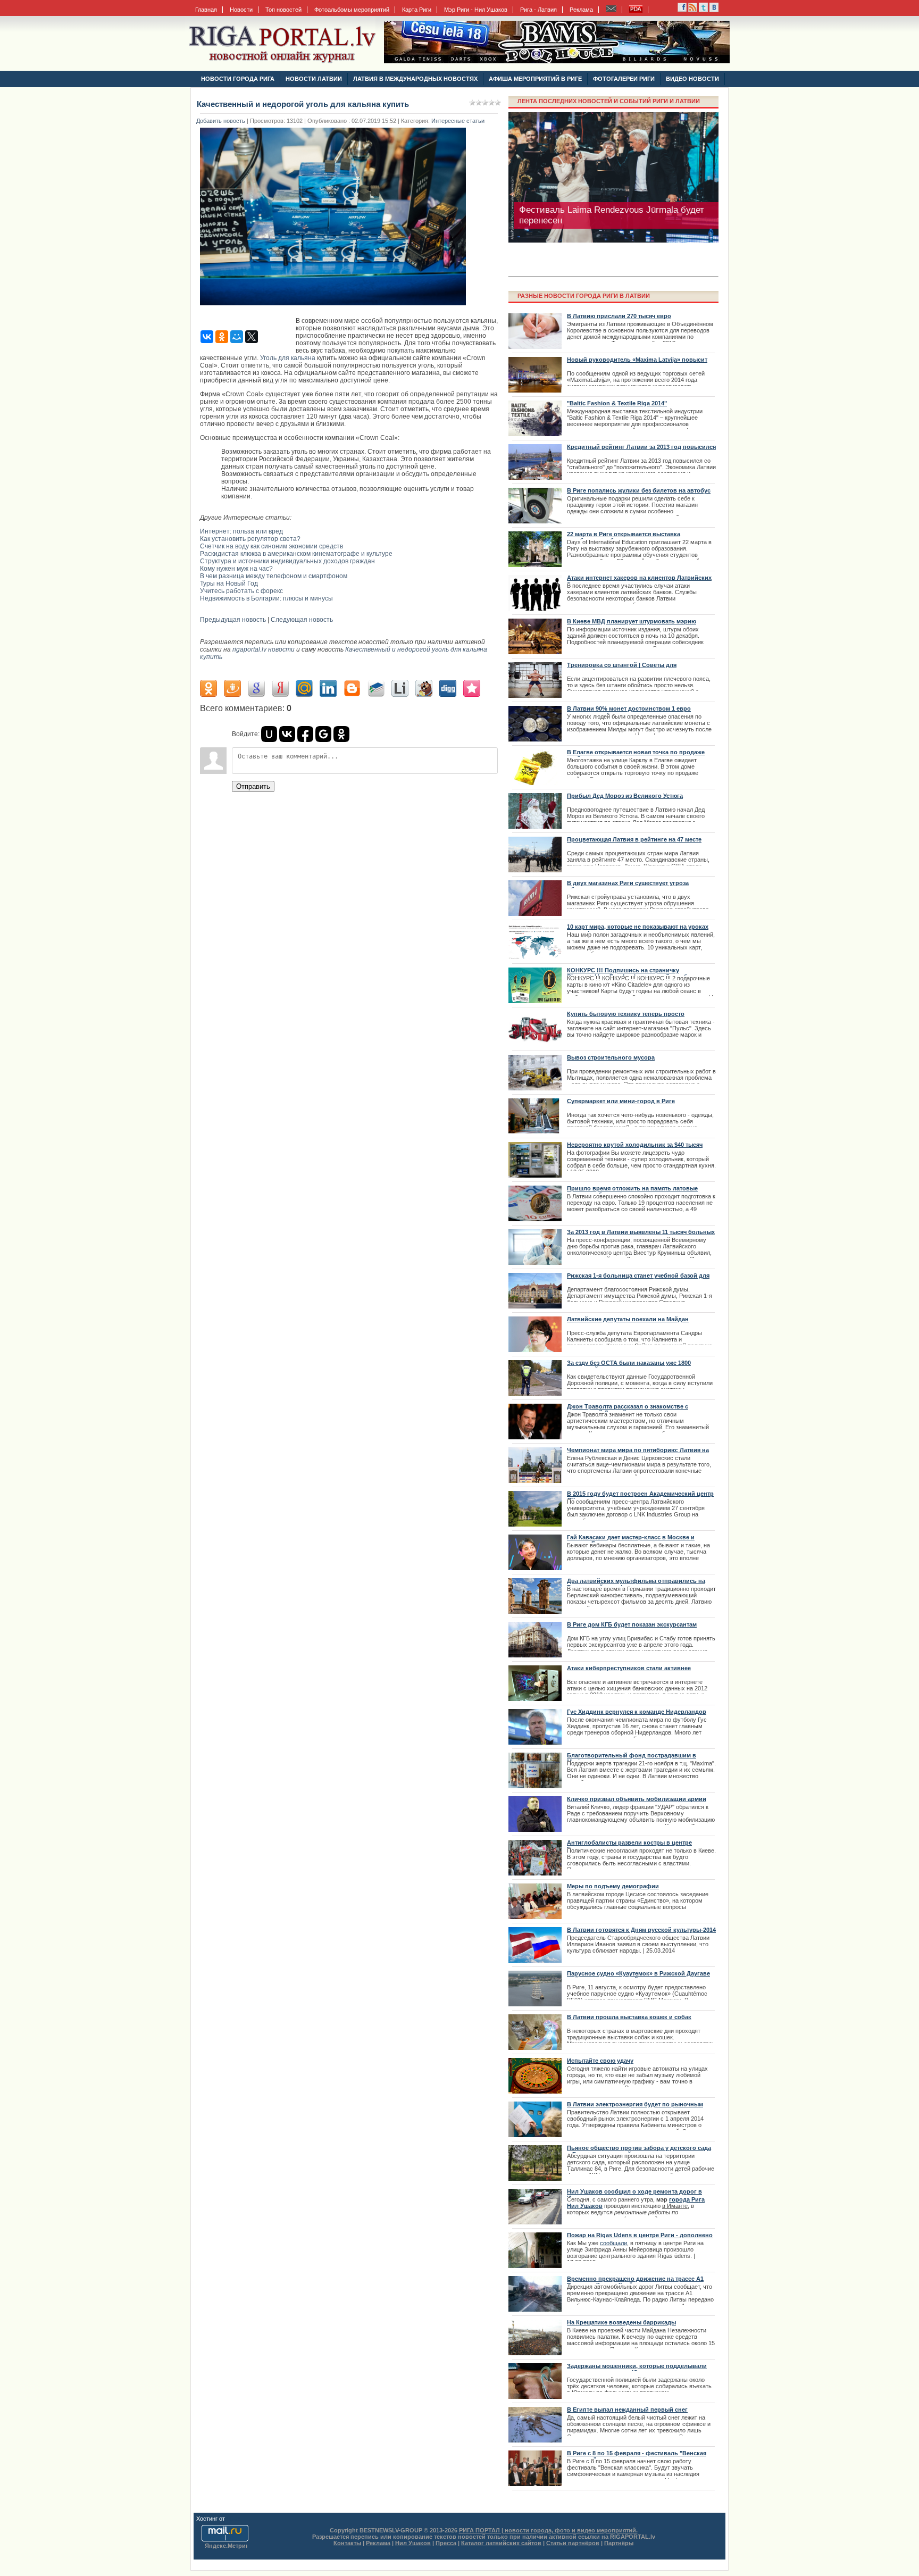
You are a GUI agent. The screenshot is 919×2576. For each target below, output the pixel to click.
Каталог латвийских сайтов (501, 2543)
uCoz (233, 2519)
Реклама (581, 10)
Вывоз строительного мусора (611, 1057)
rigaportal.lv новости (264, 649)
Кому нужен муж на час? (236, 569)
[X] (252, 337)
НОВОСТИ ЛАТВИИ (314, 79)
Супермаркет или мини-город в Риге (621, 1101)
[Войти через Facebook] (305, 734)
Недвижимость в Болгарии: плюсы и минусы (266, 598)
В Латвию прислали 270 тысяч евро (619, 316)
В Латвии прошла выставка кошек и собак (629, 2017)
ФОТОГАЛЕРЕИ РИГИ (624, 79)
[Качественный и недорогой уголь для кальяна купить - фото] (336, 309)
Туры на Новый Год (229, 583)
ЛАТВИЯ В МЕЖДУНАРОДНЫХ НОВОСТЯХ (415, 79)
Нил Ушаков (585, 2206)
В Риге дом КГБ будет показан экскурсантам (632, 1624)
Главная (206, 10)
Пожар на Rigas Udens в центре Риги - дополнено (640, 2235)
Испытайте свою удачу (600, 2061)
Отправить (253, 786)
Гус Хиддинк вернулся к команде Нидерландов (637, 1712)
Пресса (446, 2543)
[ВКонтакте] (207, 337)
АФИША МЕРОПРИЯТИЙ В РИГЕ (535, 79)
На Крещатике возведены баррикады (621, 2322)
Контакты (347, 2543)
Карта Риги (417, 10)
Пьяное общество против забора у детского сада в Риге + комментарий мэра (639, 2151)
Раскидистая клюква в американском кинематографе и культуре (296, 554)
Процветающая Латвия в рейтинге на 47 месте (634, 839)
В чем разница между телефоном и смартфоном (274, 576)
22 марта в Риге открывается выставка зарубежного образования (624, 537)
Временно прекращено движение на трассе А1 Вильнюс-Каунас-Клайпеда (635, 2282)
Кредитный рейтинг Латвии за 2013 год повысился (641, 447)
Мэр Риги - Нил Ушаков (476, 10)
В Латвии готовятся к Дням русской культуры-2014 (641, 1930)
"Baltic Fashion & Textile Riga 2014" (617, 403)
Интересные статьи (458, 121)
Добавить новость (221, 121)
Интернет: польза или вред (241, 531)
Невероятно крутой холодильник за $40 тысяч (635, 1145)
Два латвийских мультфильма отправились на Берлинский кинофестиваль (636, 1584)
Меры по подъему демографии (613, 1886)
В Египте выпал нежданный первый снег (627, 2410)
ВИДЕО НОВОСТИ (692, 79)
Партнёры (619, 2543)
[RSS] (682, 10)
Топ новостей (283, 10)
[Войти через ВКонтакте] (287, 734)
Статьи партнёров (573, 2543)
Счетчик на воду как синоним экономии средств (271, 546)
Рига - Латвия (538, 10)
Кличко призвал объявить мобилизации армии (637, 1799)
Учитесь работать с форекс (241, 591)
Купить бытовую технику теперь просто (626, 1014)
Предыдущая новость (233, 620)
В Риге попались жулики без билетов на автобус (639, 490)
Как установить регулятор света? (250, 539)
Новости (241, 10)
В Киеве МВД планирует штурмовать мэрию (632, 621)
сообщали (613, 2243)
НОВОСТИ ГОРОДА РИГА (238, 79)
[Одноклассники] (222, 337)
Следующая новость (302, 620)
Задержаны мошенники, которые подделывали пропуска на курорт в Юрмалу (637, 2369)
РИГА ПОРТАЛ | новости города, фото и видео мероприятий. (548, 2530)
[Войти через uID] (269, 734)
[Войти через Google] (323, 734)
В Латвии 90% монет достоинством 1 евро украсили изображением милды (629, 712)
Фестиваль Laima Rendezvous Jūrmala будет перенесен (612, 215)
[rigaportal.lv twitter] (703, 10)
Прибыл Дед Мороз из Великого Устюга (625, 796)
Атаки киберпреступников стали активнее (629, 1668)
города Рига (687, 2199)
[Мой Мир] (237, 337)
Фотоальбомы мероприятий (352, 10)
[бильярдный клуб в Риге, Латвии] (557, 61)
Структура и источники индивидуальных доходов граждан (287, 561)
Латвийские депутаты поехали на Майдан (628, 1319)
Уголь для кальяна (288, 358)
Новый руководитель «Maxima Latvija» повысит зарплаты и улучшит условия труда (637, 363)
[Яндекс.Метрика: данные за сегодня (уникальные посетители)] (226, 2546)
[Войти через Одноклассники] (341, 734)
